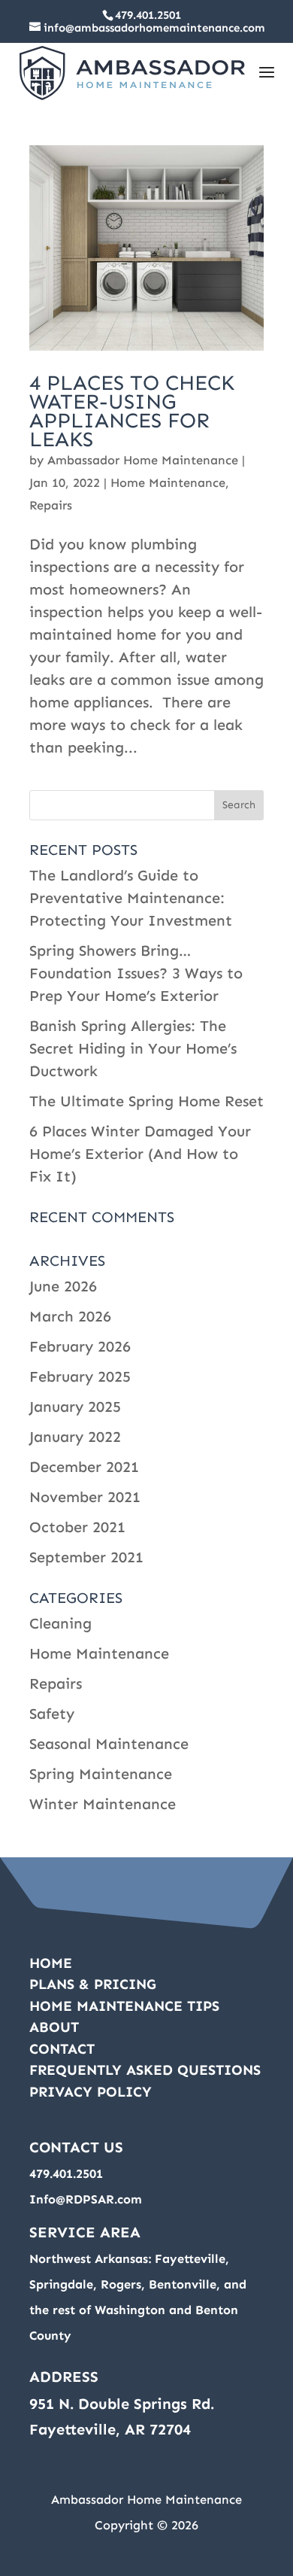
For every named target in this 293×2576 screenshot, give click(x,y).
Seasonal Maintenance (109, 1744)
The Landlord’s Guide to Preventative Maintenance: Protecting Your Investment (131, 898)
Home (51, 1963)
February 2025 (80, 1376)
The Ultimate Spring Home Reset (146, 1101)
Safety (52, 1714)
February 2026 (80, 1346)
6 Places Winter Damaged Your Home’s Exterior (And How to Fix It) (140, 1154)
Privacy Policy (91, 2092)
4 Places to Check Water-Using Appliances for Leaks (132, 411)
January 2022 (75, 1437)
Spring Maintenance (101, 1774)
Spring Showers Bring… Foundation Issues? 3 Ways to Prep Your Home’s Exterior (136, 973)
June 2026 (63, 1286)
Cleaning (60, 1623)
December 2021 (84, 1467)
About (54, 2027)
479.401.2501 (148, 15)
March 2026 (70, 1316)
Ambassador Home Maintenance (143, 460)
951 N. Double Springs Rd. (122, 2404)
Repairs (51, 505)
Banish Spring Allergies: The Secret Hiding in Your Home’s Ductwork (133, 1048)
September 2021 (86, 1557)
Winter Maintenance (103, 1804)
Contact (62, 2049)
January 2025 (75, 1407)
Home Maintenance (168, 483)
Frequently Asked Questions (145, 2070)
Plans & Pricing (93, 1984)
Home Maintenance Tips (124, 2006)
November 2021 (85, 1497)
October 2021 (77, 1527)
